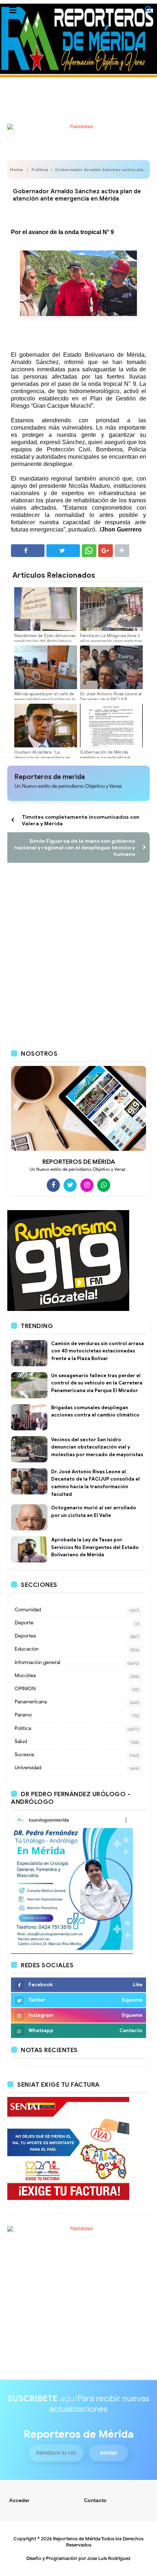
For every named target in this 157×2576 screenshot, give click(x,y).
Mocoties (25, 1676)
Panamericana (31, 1702)
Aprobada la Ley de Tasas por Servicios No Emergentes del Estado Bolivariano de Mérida (95, 1547)
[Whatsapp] (104, 1185)
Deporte (24, 1623)
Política (40, 169)
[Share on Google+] (106, 551)
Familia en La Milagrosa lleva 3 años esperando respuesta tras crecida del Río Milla (111, 641)
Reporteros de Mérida (77, 2539)
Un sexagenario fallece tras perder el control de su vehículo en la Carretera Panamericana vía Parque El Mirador (97, 1383)
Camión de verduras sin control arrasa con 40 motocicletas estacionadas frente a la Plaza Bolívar (97, 1351)
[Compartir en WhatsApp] (89, 551)
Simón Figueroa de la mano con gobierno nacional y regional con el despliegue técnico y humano (75, 848)
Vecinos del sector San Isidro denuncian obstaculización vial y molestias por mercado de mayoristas (97, 1447)
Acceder (20, 2500)
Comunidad (28, 1610)
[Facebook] (53, 1185)
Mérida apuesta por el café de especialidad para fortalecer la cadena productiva (45, 699)
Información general (37, 1662)
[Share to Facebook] (28, 551)
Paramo (23, 1715)
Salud (21, 1741)
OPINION (25, 1689)
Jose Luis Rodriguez (109, 2558)
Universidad (28, 1768)
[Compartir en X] (63, 551)
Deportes (25, 1636)
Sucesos (24, 1755)
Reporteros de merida (50, 777)
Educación (27, 1649)
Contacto (95, 2500)
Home (16, 169)
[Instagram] (87, 1185)
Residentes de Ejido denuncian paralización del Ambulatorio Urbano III (45, 641)
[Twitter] (70, 1185)
